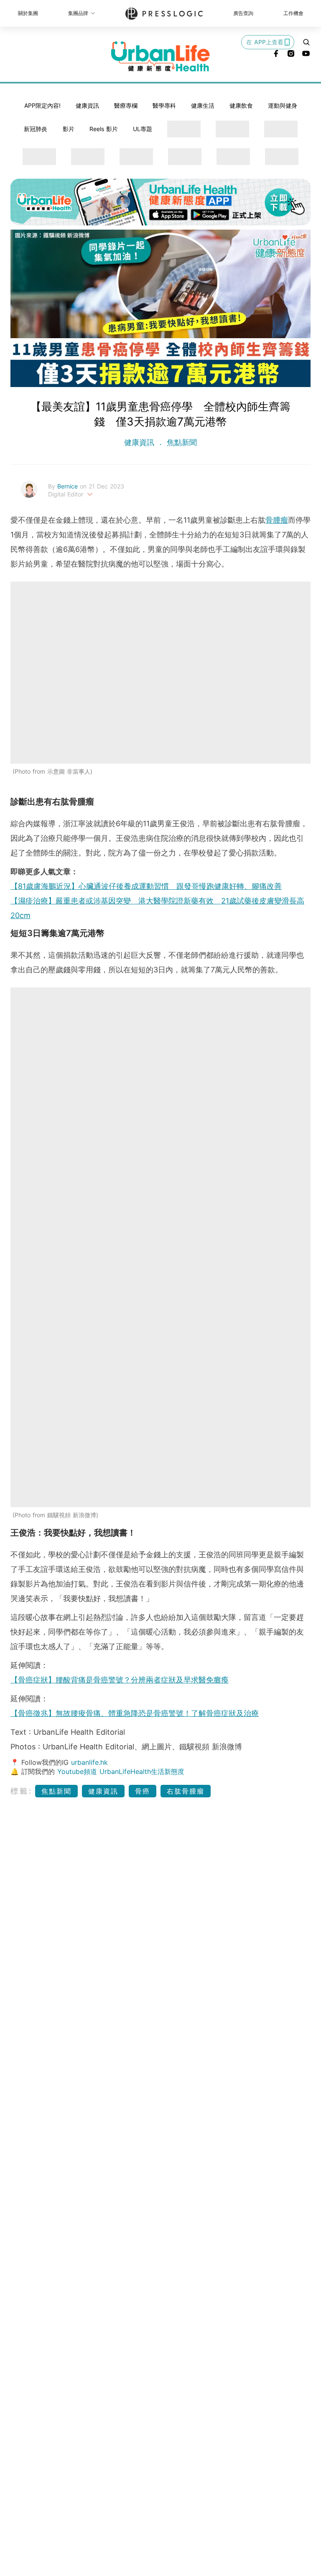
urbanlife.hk (89, 1762)
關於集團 (28, 13)
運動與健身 (283, 105)
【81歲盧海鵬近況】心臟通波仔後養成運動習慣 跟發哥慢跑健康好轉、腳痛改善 (146, 886)
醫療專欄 (126, 105)
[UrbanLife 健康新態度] (160, 56)
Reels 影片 (104, 129)
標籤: (22, 1791)
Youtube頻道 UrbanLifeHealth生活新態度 (121, 1771)
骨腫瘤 (277, 520)
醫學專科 (164, 105)
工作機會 (293, 13)
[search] (306, 42)
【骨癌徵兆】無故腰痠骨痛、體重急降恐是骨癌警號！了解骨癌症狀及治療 (135, 1713)
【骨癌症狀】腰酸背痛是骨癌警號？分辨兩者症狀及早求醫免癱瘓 (120, 1680)
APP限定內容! (42, 105)
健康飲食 (241, 105)
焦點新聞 (181, 442)
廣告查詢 (243, 13)
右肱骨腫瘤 (186, 1791)
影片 (69, 129)
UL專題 (143, 129)
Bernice (69, 486)
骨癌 (143, 1791)
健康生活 (203, 105)
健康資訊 (87, 105)
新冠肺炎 (36, 129)
